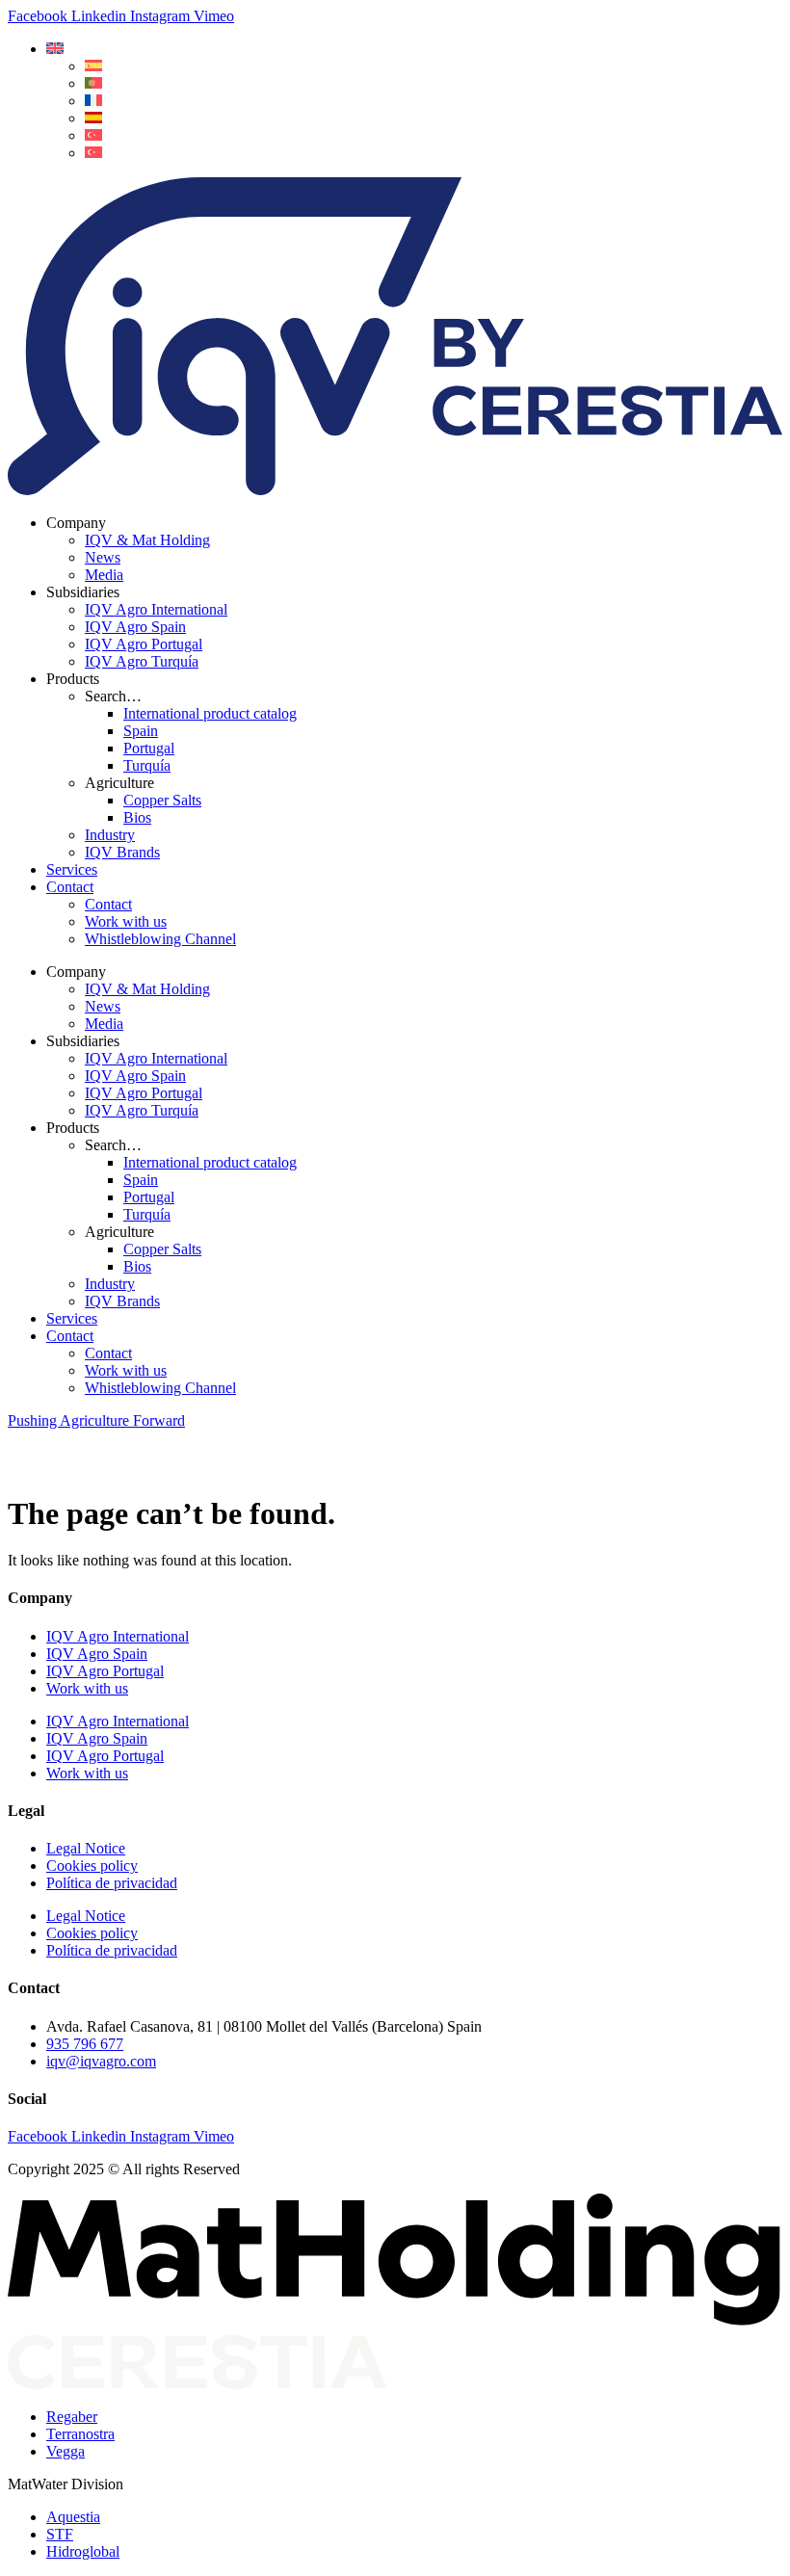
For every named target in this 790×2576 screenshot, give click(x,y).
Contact (70, 887)
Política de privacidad (112, 1883)
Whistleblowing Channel (160, 939)
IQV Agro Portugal (144, 644)
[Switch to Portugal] (93, 83)
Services (72, 869)
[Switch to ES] (93, 66)
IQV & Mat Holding (147, 540)
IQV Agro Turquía (142, 661)
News (103, 557)
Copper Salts (162, 800)
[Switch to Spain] (93, 118)
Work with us (126, 921)
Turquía (147, 765)
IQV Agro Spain (135, 627)
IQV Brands (122, 852)
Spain (141, 731)
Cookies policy (92, 1866)
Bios (137, 817)
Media (104, 575)
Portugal (149, 748)
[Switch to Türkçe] (93, 153)
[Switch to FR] (93, 101)
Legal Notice (86, 1848)
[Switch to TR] (93, 135)
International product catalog (210, 713)
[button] (55, 49)
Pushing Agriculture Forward (96, 1420)
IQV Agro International (156, 609)
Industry (110, 835)
